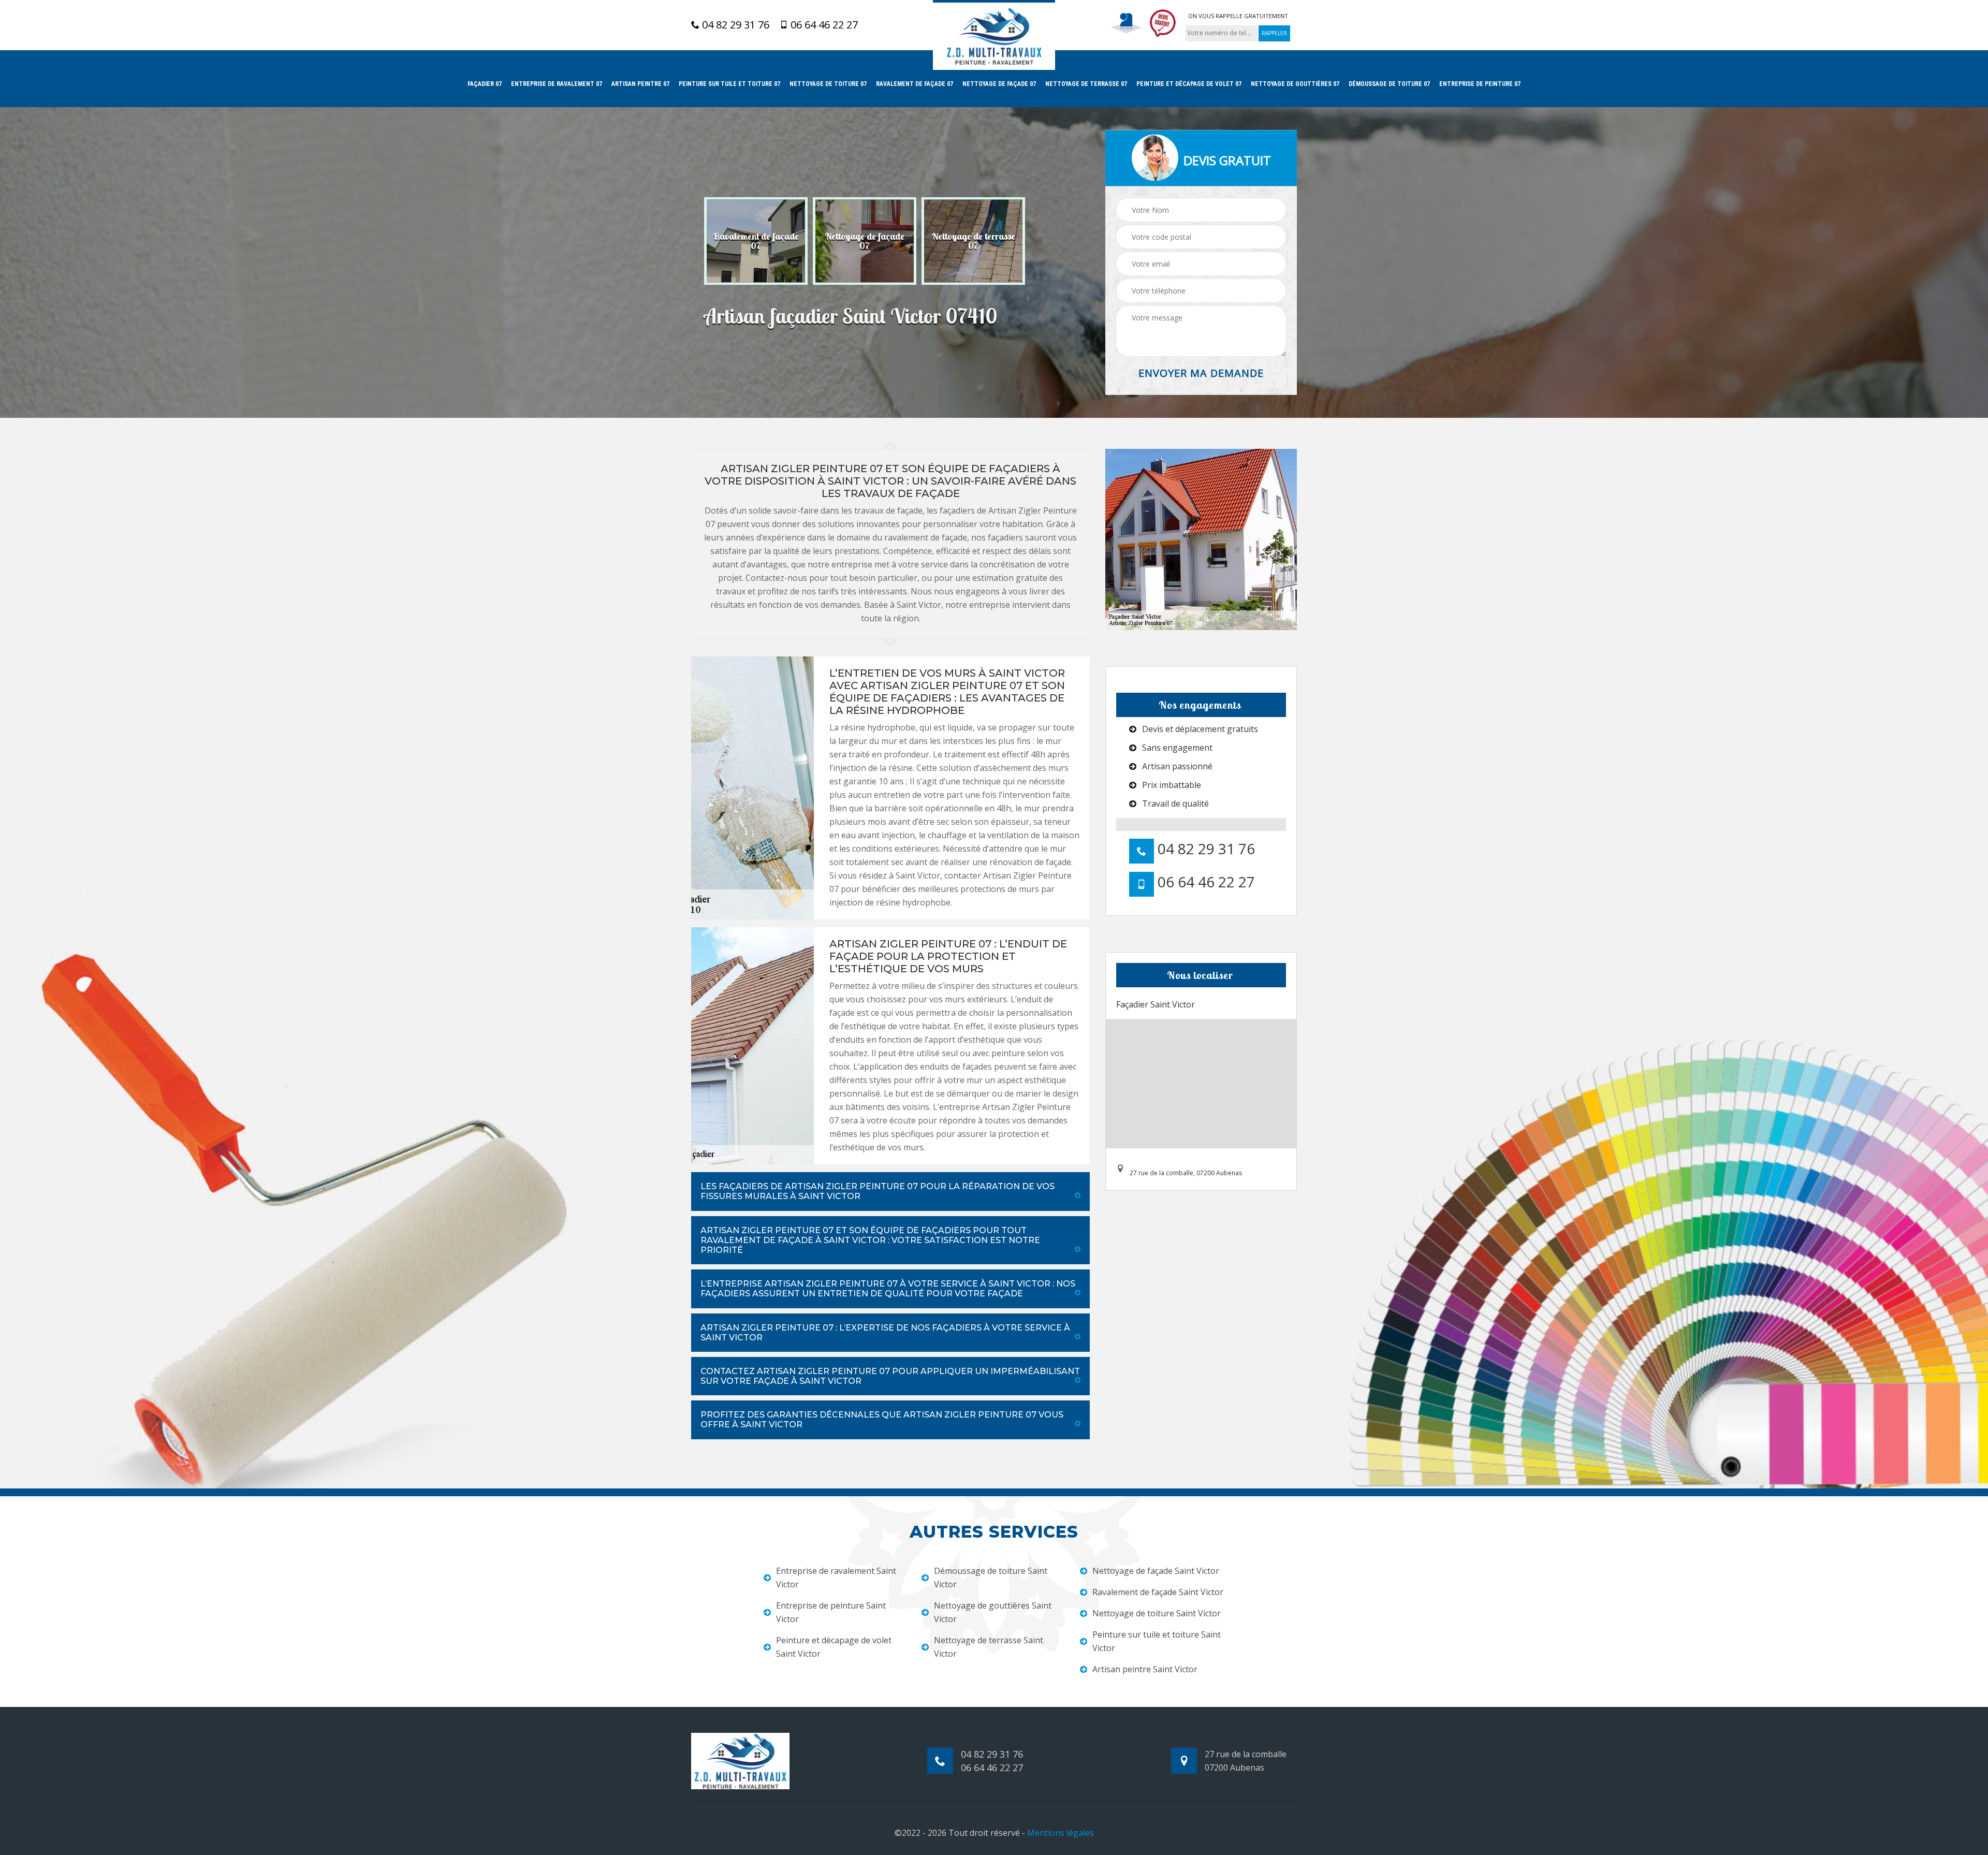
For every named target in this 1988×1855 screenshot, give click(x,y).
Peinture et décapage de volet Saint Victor (834, 1647)
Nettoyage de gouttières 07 (1295, 84)
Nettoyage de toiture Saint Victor (1157, 1613)
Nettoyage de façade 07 (999, 84)
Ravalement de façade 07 (915, 84)
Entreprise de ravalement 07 (557, 84)
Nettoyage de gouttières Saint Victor (993, 1612)
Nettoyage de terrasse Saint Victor (989, 1647)
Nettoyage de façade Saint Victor (1156, 1571)
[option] (756, 241)
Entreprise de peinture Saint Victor (831, 1612)
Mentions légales (1061, 1833)
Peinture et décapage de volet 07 (1189, 84)
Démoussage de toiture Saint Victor (991, 1578)
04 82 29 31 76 (734, 25)
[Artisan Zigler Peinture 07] (994, 35)
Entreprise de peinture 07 (1480, 84)
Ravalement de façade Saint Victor (1158, 1592)
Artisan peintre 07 (640, 84)
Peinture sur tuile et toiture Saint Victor (1157, 1641)
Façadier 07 (485, 84)
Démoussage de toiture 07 (1389, 84)
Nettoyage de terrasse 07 (1086, 84)
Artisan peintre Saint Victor (1145, 1669)
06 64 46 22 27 (823, 25)
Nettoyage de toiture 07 (828, 84)
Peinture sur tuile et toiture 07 (729, 84)
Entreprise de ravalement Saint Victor (836, 1578)
